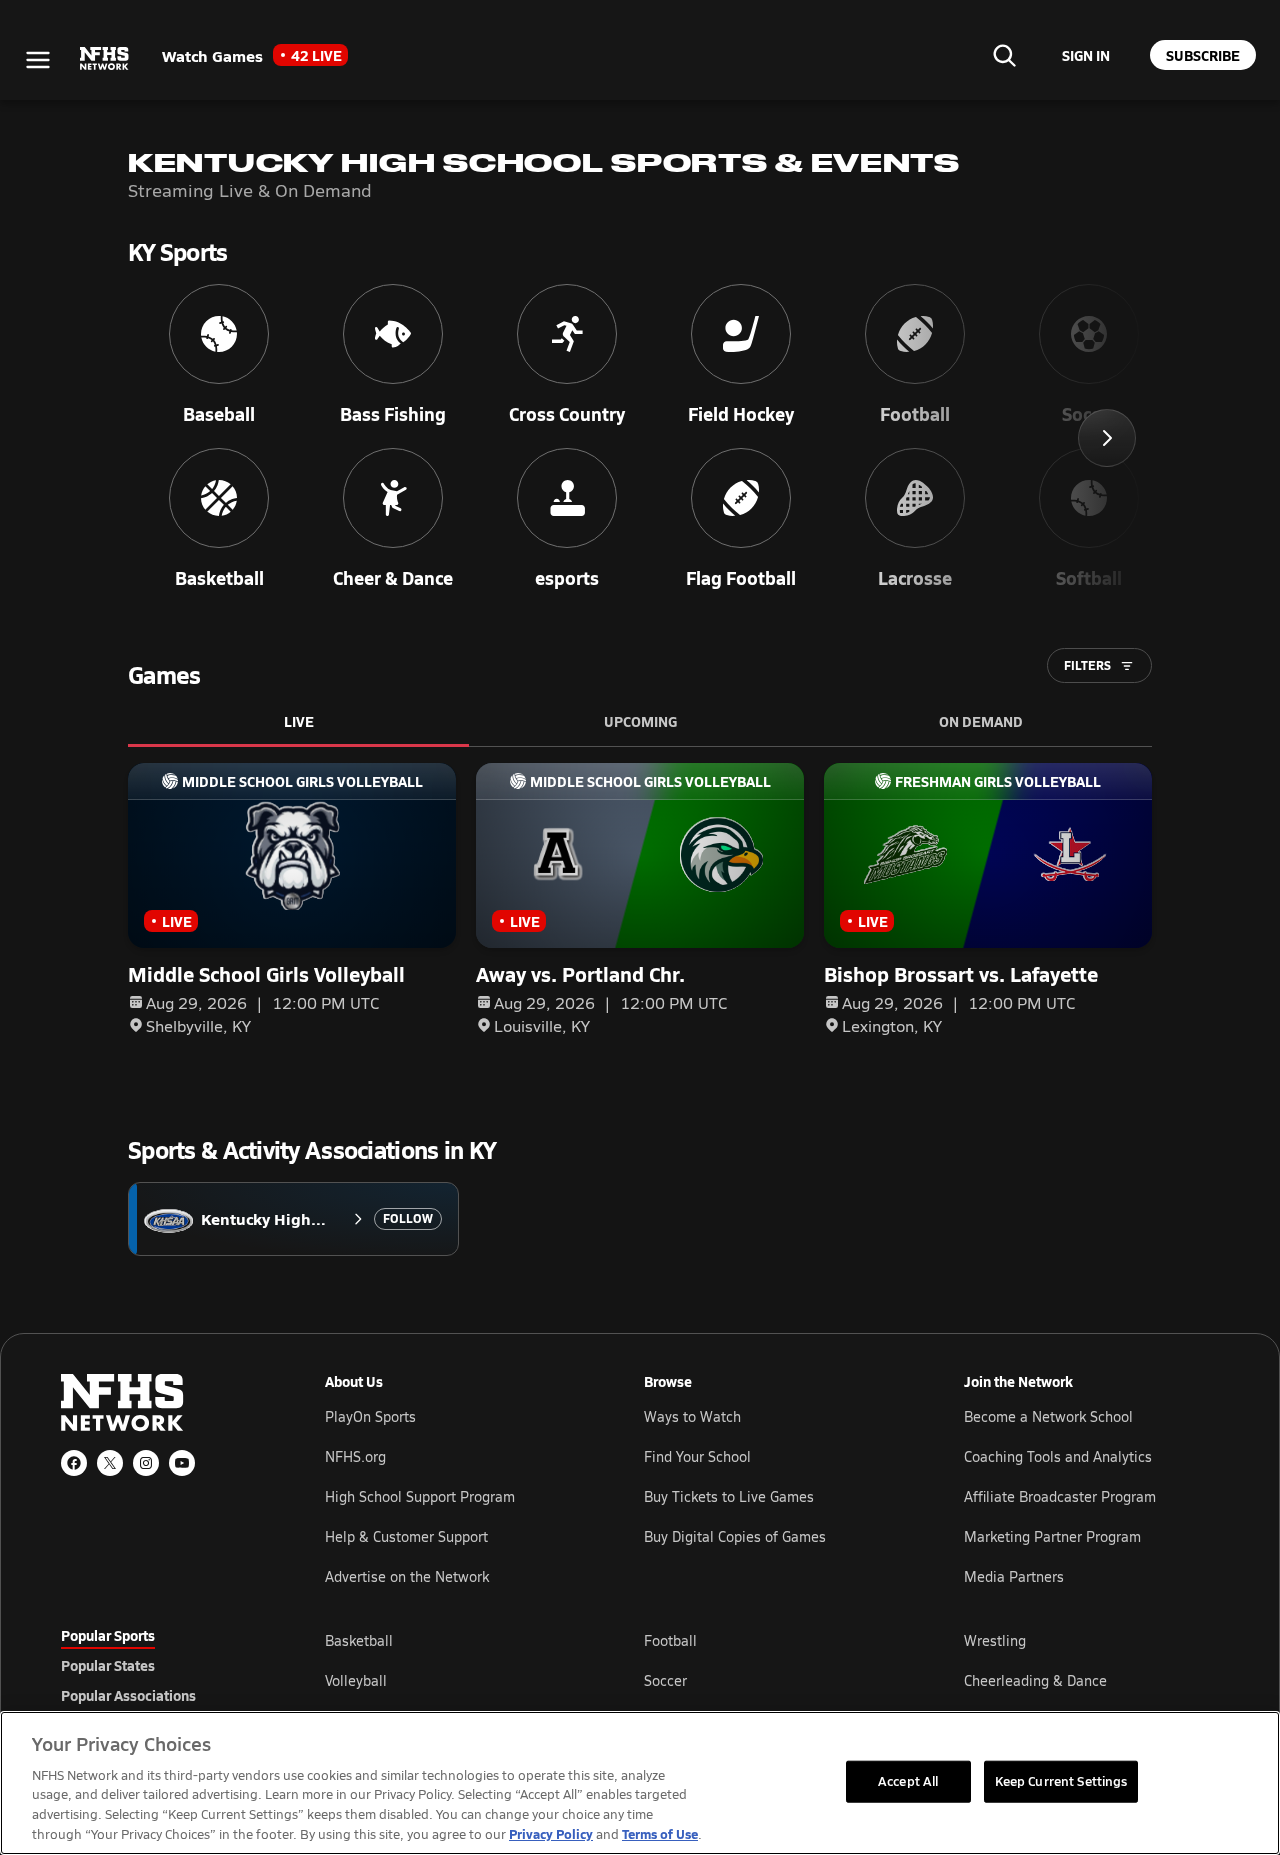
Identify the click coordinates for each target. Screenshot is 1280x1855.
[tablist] (161, 1665)
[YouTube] (182, 1463)
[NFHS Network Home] (105, 59)
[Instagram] (146, 1463)
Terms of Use (660, 1833)
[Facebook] (74, 1463)
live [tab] (299, 721)
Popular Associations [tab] (128, 1695)
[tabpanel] (772, 1680)
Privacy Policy (551, 1833)
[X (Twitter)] (110, 1463)
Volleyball (356, 1680)
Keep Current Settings (1061, 1781)
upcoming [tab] (640, 721)
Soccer (665, 1680)
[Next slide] (1107, 438)
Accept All (908, 1781)
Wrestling (995, 1640)
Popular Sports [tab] (108, 1635)
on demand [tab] (981, 721)
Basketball (359, 1640)
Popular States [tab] (108, 1665)
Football (670, 1640)
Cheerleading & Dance (1035, 1680)
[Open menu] (38, 60)
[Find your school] (1004, 55)
